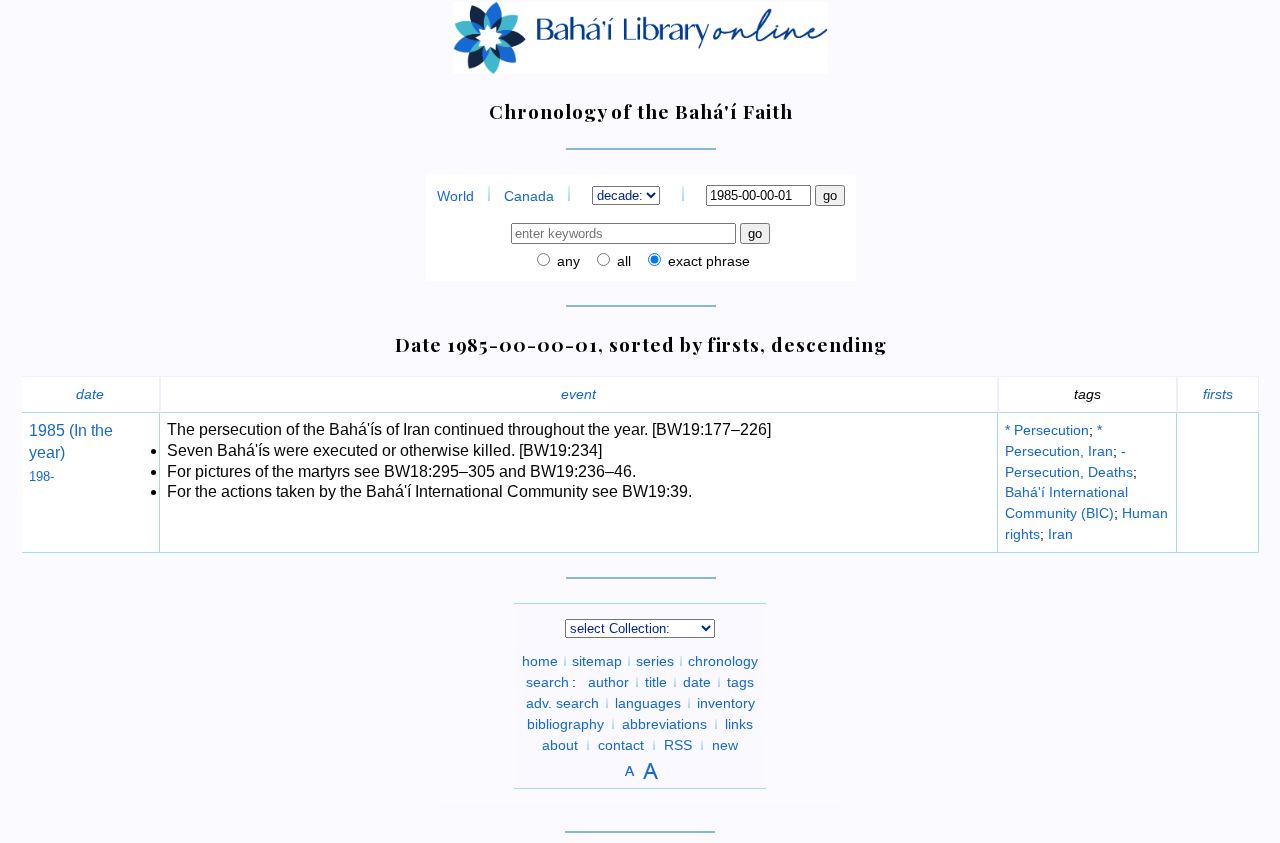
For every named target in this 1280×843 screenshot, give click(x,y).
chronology (723, 661)
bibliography (565, 724)
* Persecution (1047, 430)
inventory (726, 703)
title (656, 682)
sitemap (597, 661)
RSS (678, 745)
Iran (1060, 534)
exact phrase (707, 261)
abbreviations (664, 724)
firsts (1218, 394)
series (655, 661)
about (560, 745)
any (566, 261)
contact (621, 745)
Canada (529, 196)
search (547, 682)
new (725, 745)
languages (648, 703)
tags (740, 682)
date (90, 394)
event (578, 394)
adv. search (562, 703)
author (608, 682)
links (739, 724)
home (540, 661)
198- (41, 476)
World (455, 196)
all (622, 261)
